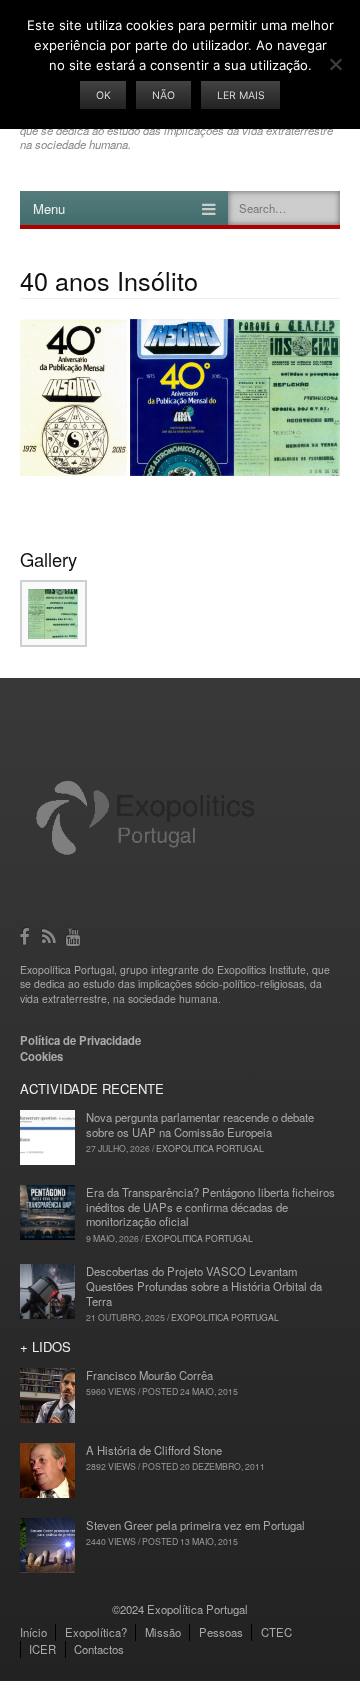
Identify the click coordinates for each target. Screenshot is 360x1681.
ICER (42, 1649)
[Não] (335, 64)
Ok (103, 95)
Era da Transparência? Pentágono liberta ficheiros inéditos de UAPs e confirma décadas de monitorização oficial (210, 1207)
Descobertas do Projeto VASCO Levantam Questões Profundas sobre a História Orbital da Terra (204, 1286)
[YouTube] (75, 934)
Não (163, 95)
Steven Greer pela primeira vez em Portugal (195, 1525)
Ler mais (241, 95)
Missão (163, 1632)
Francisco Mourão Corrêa (149, 1375)
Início (33, 1632)
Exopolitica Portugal (210, 1148)
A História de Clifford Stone (154, 1450)
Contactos (99, 1649)
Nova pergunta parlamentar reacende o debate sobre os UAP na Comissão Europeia (200, 1124)
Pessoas (221, 1632)
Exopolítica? (96, 1632)
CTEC (276, 1632)
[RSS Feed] (51, 934)
